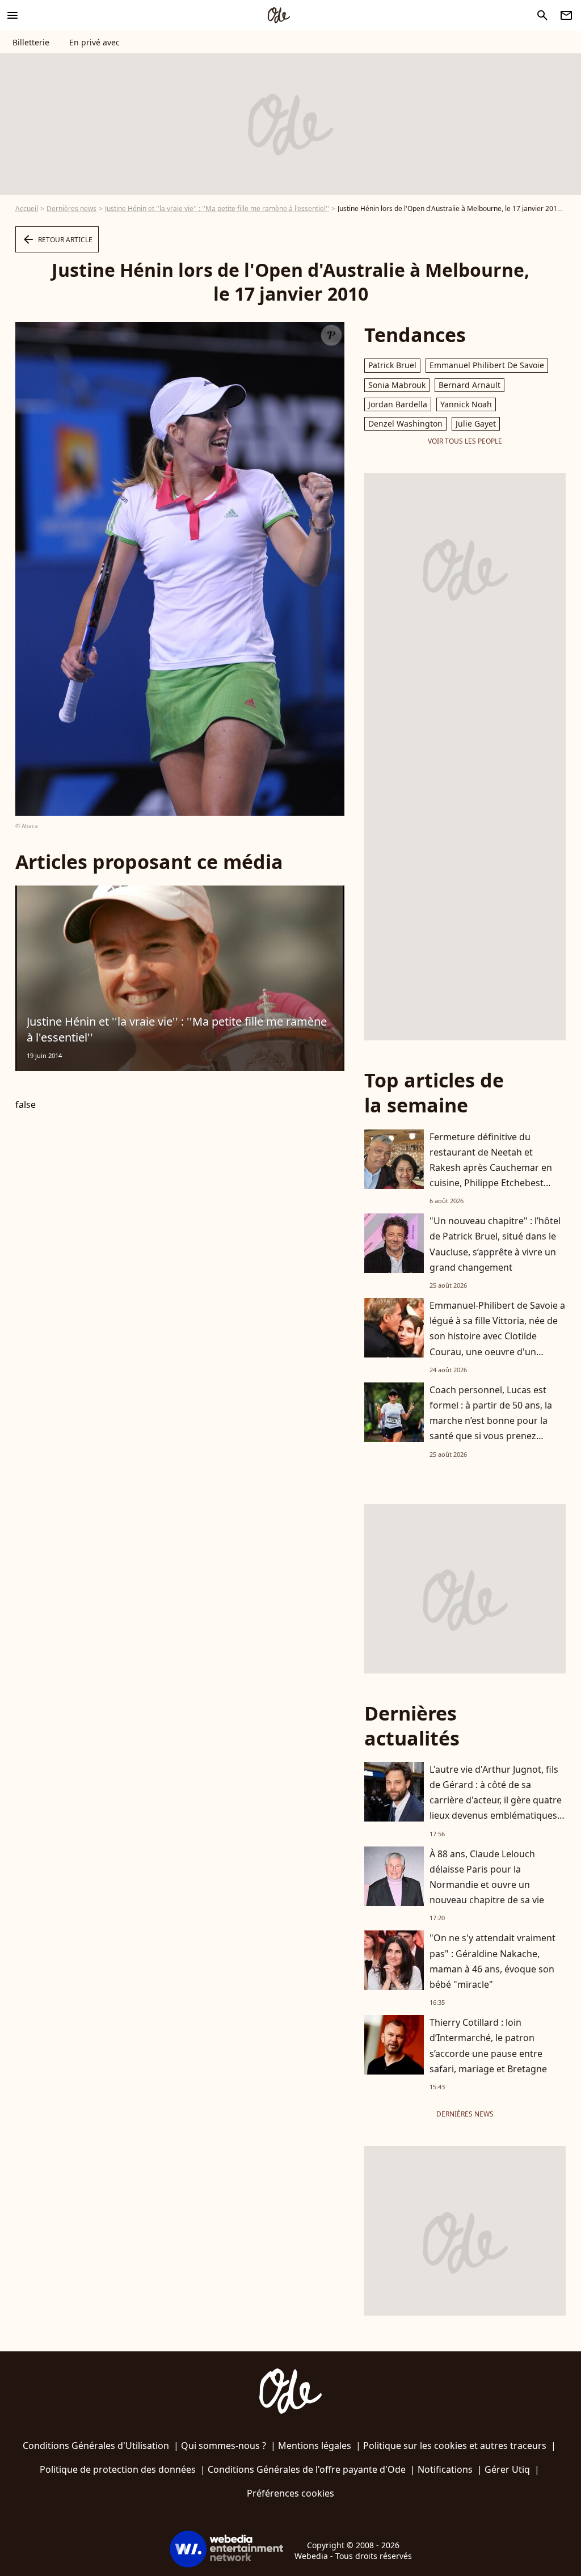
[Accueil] (279, 15)
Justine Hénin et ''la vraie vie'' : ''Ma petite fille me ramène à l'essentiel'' (217, 208)
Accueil (27, 208)
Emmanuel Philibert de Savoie (487, 365)
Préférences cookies (290, 2493)
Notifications (445, 2469)
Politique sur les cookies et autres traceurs (455, 2446)
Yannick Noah (466, 404)
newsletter (566, 15)
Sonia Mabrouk (397, 385)
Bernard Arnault (470, 385)
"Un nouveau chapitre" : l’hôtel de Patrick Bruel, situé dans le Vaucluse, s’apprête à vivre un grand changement (495, 1244)
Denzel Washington (405, 423)
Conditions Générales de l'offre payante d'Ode (307, 2469)
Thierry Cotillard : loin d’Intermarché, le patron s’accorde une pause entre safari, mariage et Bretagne (488, 2046)
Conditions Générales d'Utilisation (96, 2446)
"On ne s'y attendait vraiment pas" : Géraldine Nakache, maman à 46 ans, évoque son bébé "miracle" (492, 1961)
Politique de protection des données (118, 2469)
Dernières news (71, 208)
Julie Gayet (476, 423)
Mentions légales (315, 2446)
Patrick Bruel (392, 365)
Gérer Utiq (507, 2469)
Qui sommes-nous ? (224, 2446)
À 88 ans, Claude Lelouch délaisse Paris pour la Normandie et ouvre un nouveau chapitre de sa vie (487, 1877)
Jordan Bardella (398, 404)
